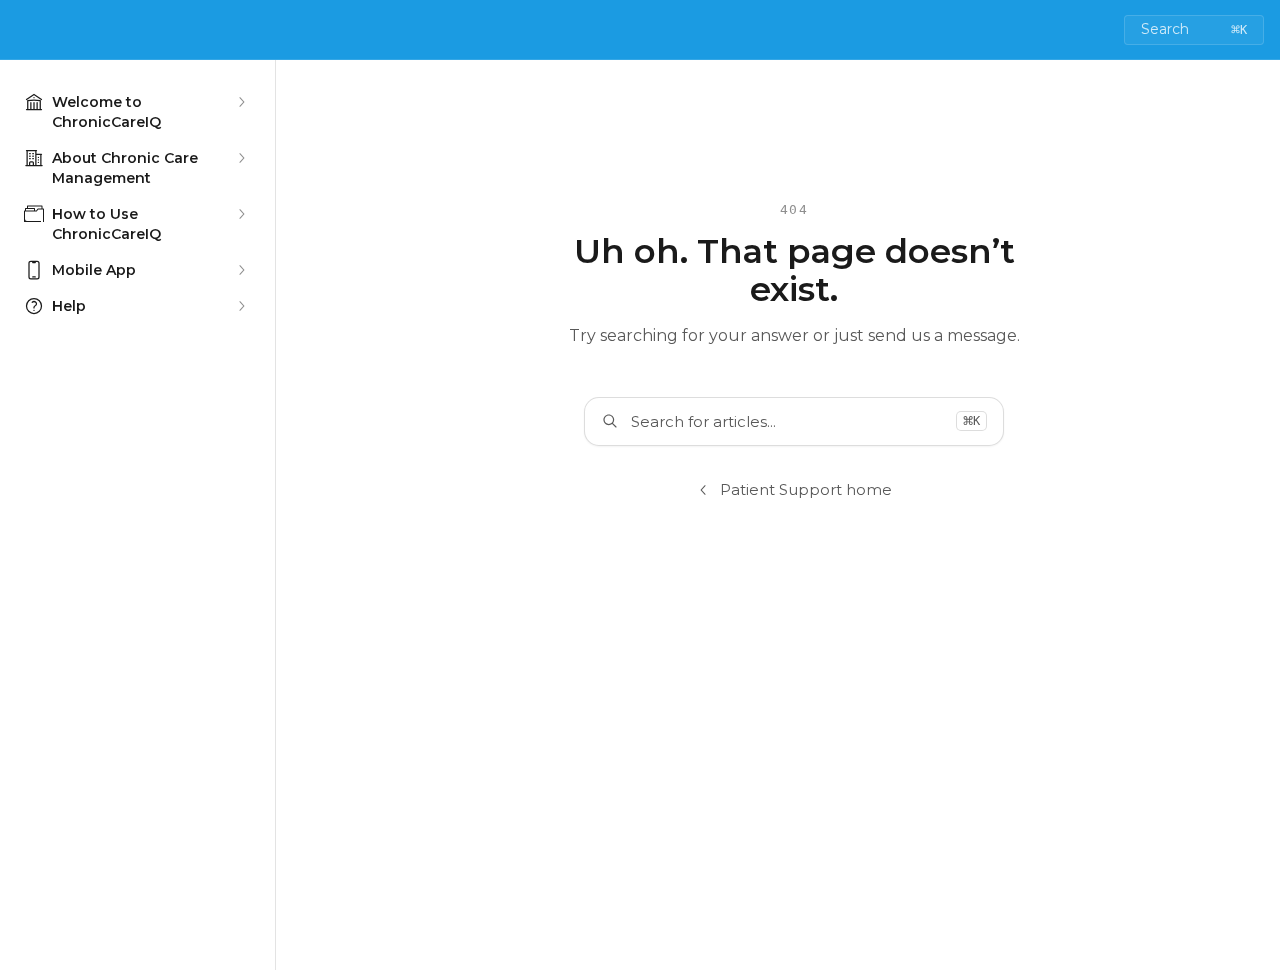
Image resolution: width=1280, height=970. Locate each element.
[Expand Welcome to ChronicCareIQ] (241, 102)
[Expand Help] (241, 306)
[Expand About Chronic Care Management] (241, 158)
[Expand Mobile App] (241, 270)
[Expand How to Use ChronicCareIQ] (241, 214)
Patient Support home (806, 489)
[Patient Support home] (20, 30)
